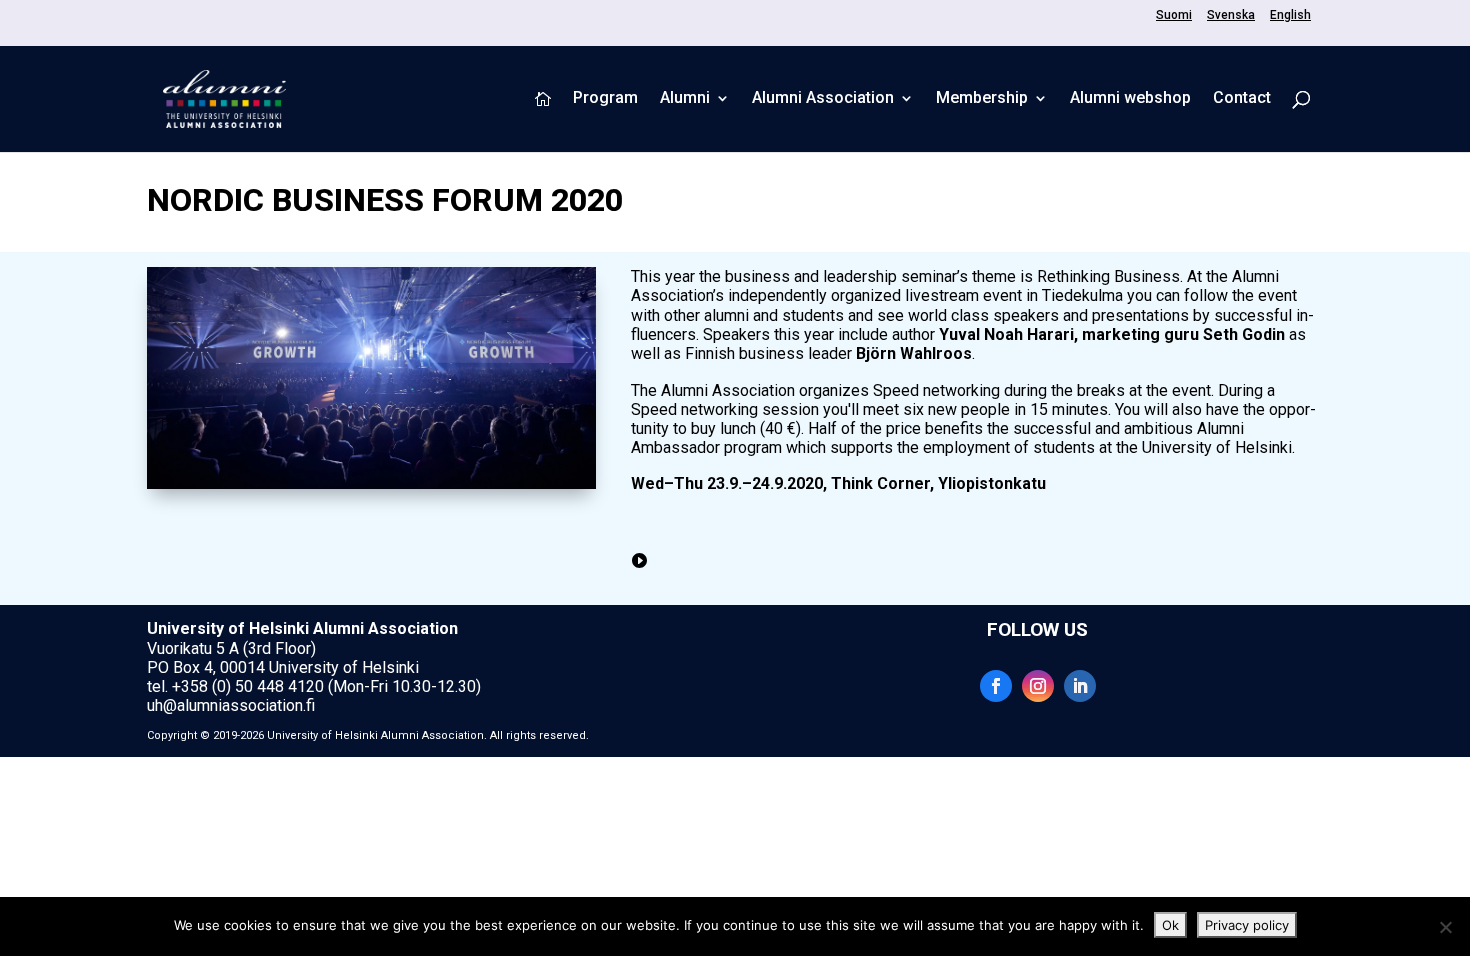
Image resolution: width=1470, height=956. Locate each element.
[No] (1445, 927)
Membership (982, 99)
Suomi (1174, 15)
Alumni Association (823, 99)
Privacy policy (1247, 925)
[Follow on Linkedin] (1080, 686)
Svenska (1231, 15)
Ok (1170, 925)
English (1290, 15)
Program (605, 99)
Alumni (685, 99)
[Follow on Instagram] (1038, 686)
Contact (1242, 99)
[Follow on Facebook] (996, 686)
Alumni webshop (1130, 99)
